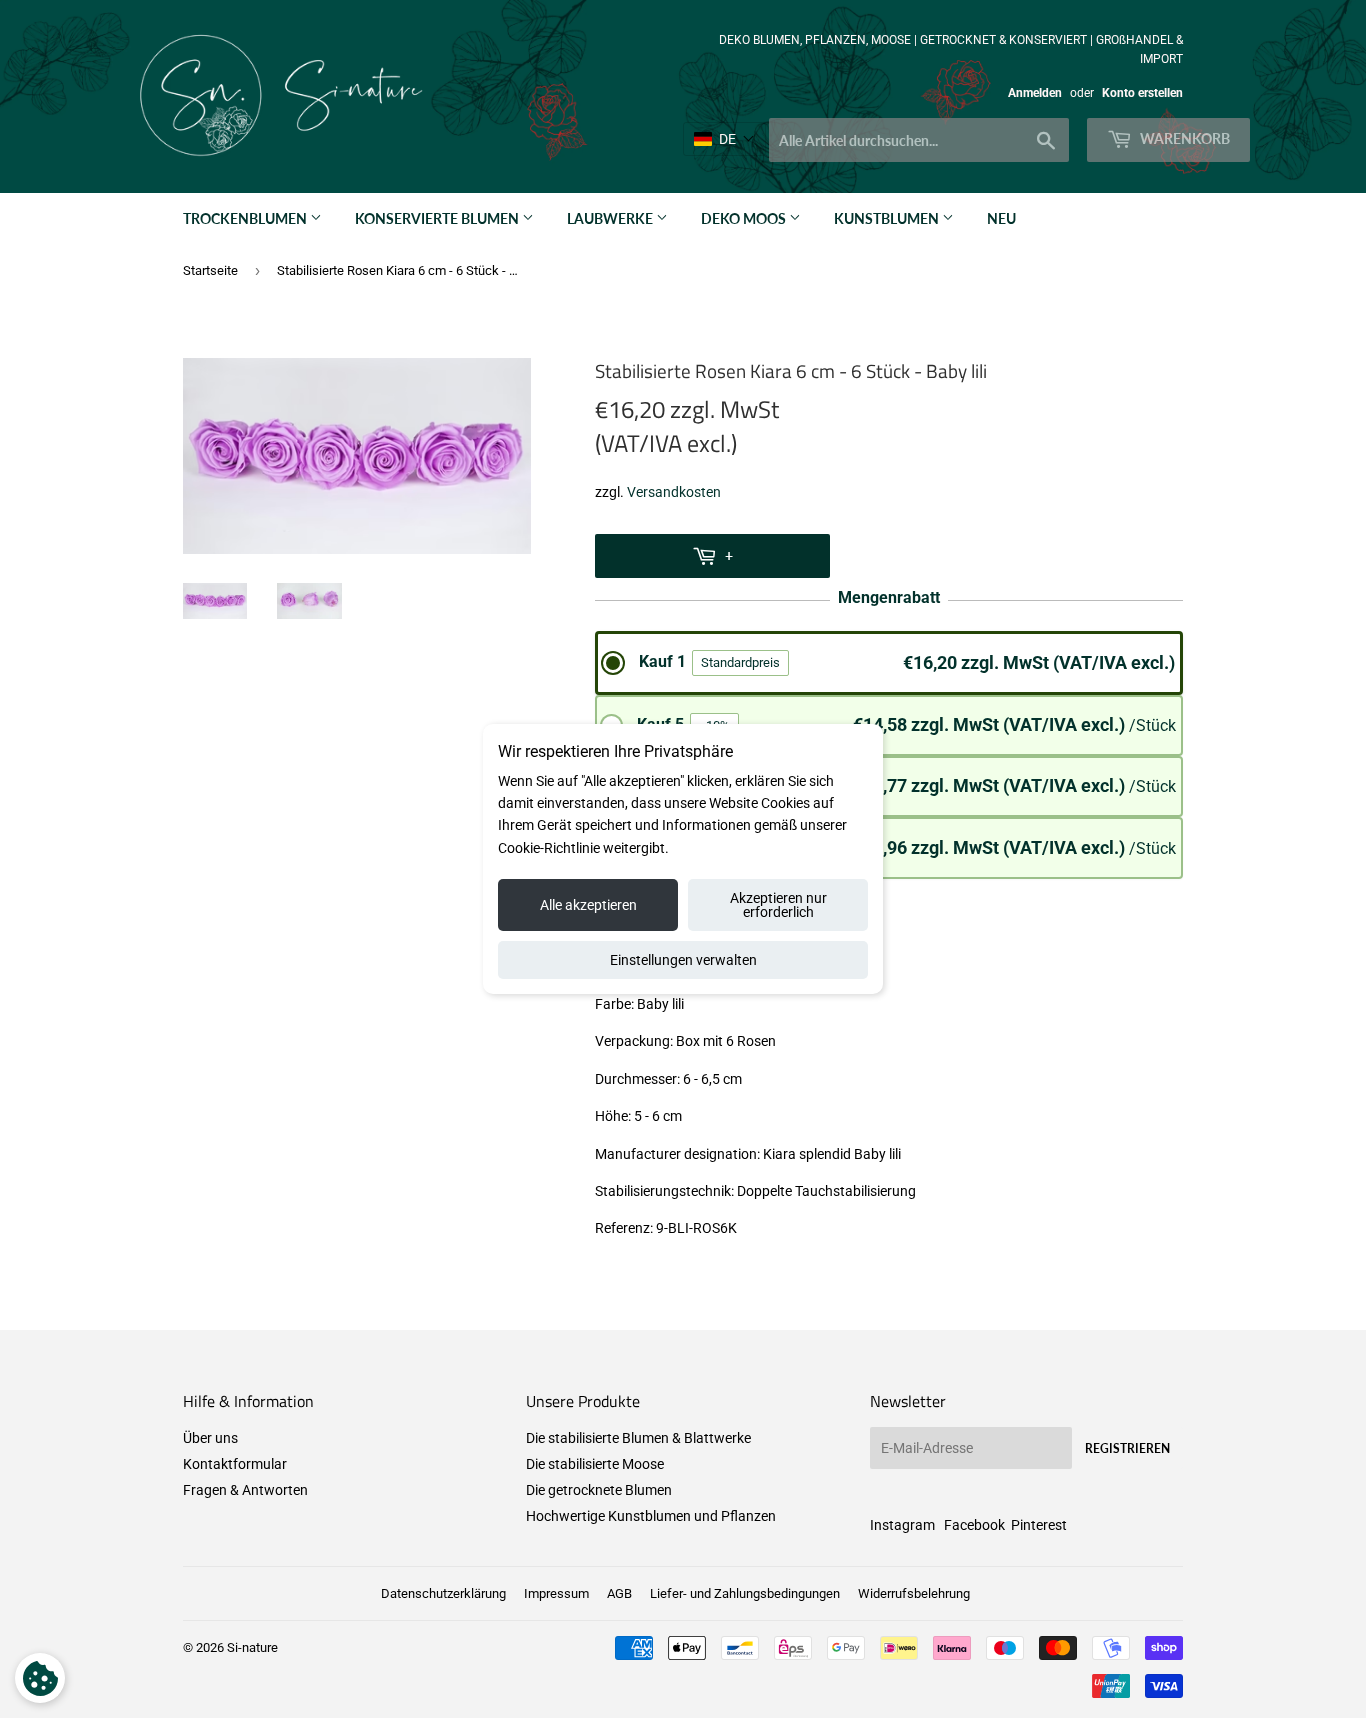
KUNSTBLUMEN (888, 218)
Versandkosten (674, 492)
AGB (619, 1593)
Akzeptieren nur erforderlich (778, 905)
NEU (1001, 218)
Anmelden (1035, 93)
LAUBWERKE (611, 218)
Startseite (210, 270)
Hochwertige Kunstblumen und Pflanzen (651, 1516)
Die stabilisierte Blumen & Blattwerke (638, 1438)
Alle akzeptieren (588, 905)
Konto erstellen (1142, 93)
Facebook (974, 1525)
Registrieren (1127, 1448)
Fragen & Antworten (245, 1490)
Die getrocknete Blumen (599, 1490)
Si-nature (252, 1647)
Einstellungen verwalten (683, 960)
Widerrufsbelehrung (914, 1593)
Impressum (556, 1593)
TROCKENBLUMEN (246, 218)
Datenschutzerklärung (443, 1593)
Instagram (902, 1525)
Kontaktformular (235, 1464)
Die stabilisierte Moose (595, 1464)
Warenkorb (1183, 138)
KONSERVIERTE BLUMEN (438, 218)
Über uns (210, 1438)
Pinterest (1039, 1525)
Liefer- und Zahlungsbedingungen (745, 1593)
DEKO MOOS (745, 218)
